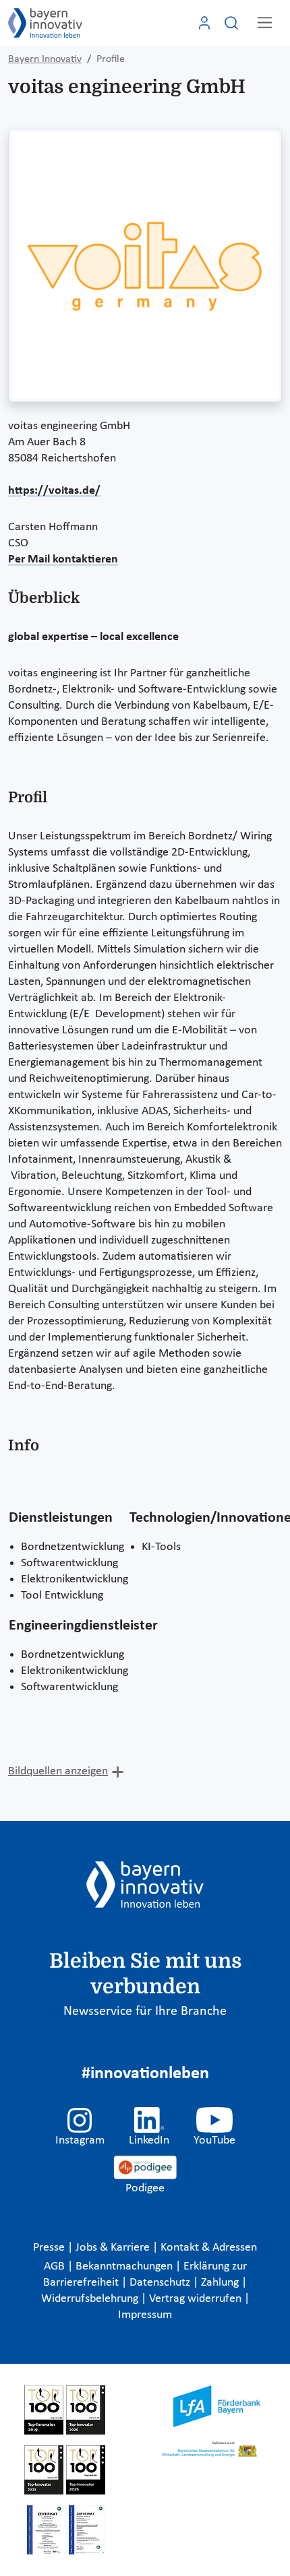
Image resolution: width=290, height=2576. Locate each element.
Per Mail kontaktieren (63, 559)
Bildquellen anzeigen (58, 1771)
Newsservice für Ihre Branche (145, 2011)
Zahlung (221, 2283)
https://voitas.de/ (54, 491)
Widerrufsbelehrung (91, 2299)
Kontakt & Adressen (209, 2248)
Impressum (145, 2315)
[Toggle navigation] (265, 23)
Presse (50, 2248)
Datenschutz (161, 2283)
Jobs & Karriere (114, 2248)
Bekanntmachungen (125, 2266)
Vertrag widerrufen (197, 2299)
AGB (56, 2266)
